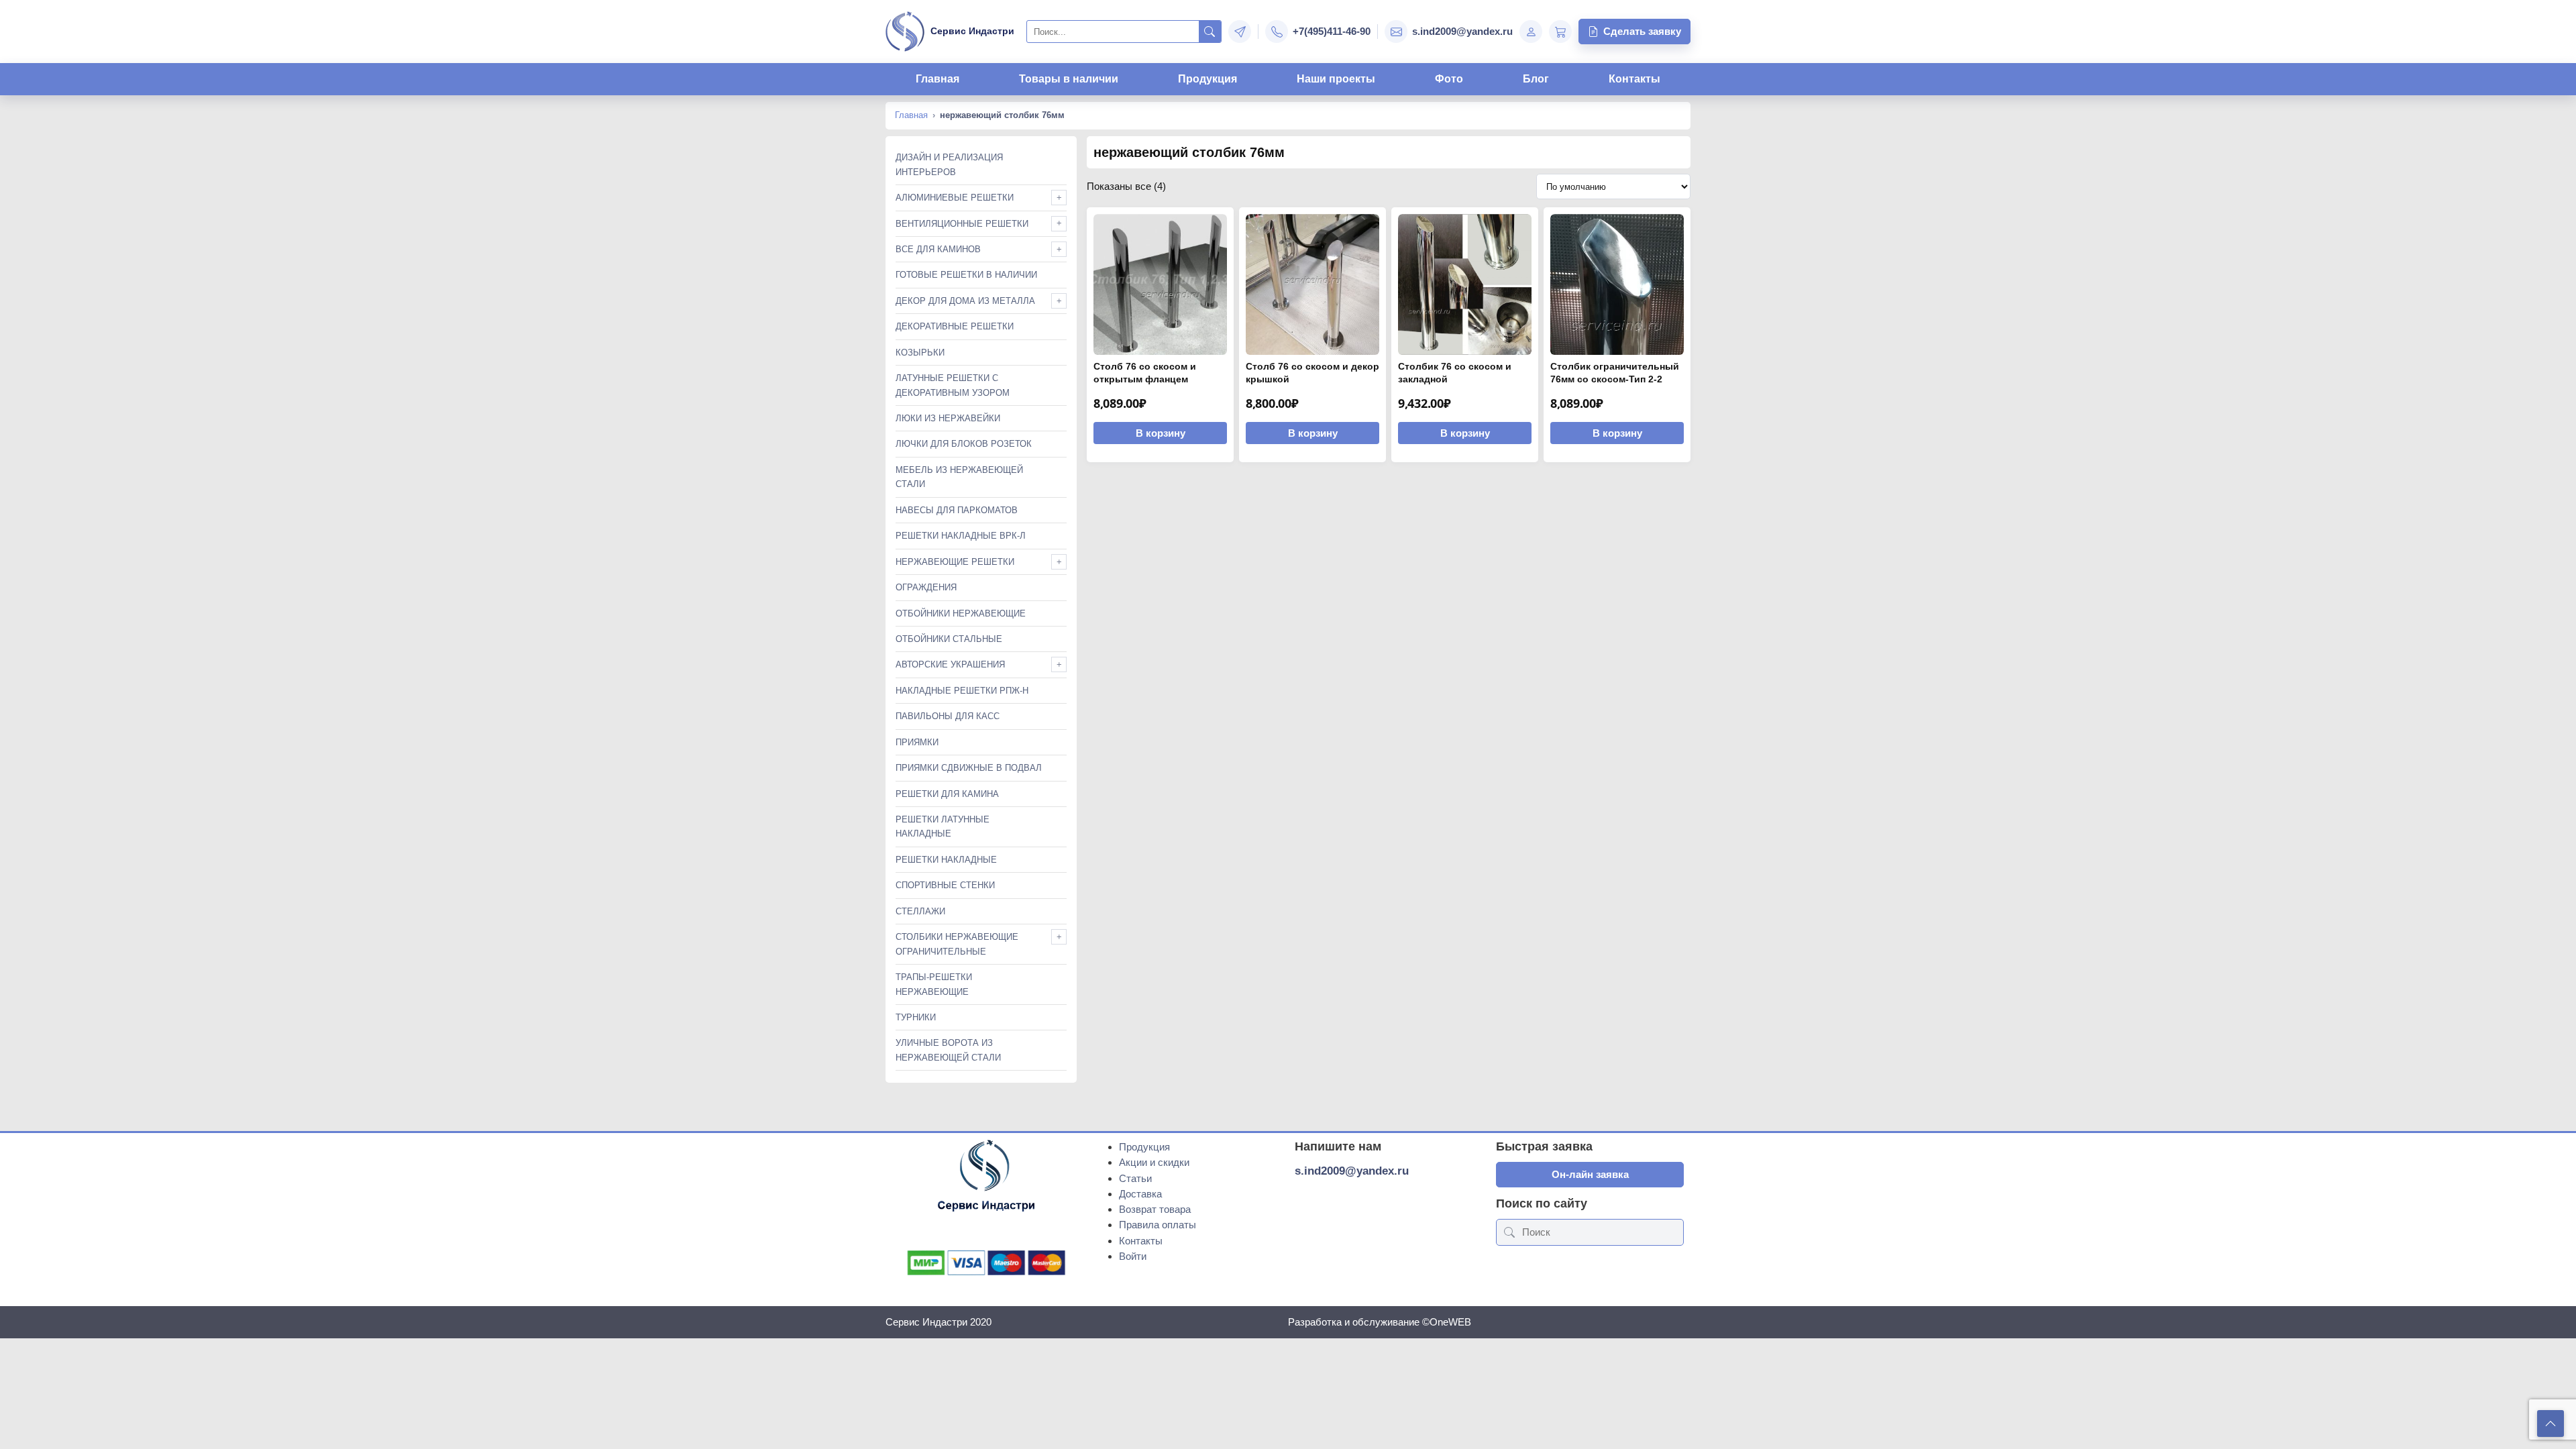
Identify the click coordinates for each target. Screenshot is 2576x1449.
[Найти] (1210, 32)
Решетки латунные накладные (943, 826)
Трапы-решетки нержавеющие (934, 984)
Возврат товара (1155, 1209)
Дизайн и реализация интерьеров (949, 164)
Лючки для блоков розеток (964, 444)
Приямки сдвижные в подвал (969, 768)
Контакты (1634, 79)
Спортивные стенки (945, 885)
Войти (1133, 1256)
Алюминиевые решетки (955, 198)
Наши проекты (1336, 79)
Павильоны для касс (948, 716)
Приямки (917, 742)
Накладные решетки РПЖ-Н (962, 691)
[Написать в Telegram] (1240, 32)
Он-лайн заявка (1590, 1174)
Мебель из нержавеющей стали (959, 477)
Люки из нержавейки (948, 418)
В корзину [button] (1161, 433)
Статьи (1135, 1178)
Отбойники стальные (949, 639)
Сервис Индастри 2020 (938, 1322)
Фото (1449, 79)
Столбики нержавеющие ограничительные (957, 944)
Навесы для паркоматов (957, 510)
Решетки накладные (946, 860)
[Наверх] (2551, 1424)
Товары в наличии (1069, 79)
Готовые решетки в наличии (966, 275)
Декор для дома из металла (965, 301)
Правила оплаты (1158, 1225)
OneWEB (1450, 1322)
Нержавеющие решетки (955, 562)
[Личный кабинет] (1531, 32)
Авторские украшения (950, 664)
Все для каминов (938, 249)
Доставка (1140, 1194)
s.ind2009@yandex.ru (1352, 1171)
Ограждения (926, 587)
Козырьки (920, 353)
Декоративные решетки (955, 326)
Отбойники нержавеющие (961, 613)
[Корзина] (1560, 32)
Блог (1536, 79)
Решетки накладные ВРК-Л (961, 536)
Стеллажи (920, 911)
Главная (937, 79)
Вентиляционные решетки (962, 224)
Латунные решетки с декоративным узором (953, 385)
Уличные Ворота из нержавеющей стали (948, 1050)
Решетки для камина (947, 794)
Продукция (1207, 79)
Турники (916, 1017)
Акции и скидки (1154, 1162)
